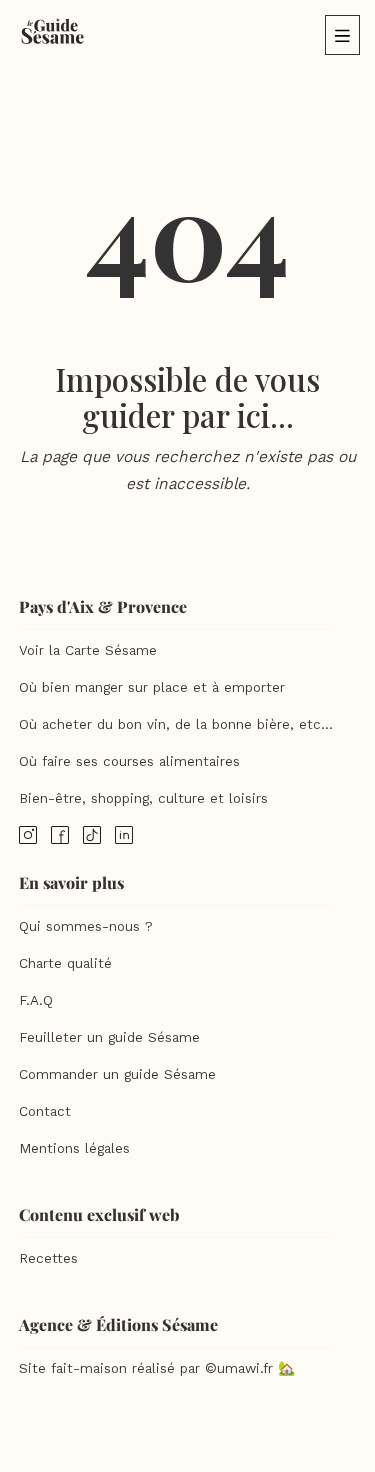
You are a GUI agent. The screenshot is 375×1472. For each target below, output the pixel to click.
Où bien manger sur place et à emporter (152, 687)
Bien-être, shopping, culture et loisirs (143, 798)
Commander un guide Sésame (117, 1074)
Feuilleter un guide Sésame (109, 1037)
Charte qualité (65, 963)
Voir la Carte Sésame (88, 650)
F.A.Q (36, 1000)
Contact (45, 1111)
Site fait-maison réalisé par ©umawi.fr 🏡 (157, 1368)
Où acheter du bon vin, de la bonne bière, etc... (176, 724)
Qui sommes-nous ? (86, 926)
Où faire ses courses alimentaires (129, 761)
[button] (342, 35)
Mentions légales (74, 1148)
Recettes (48, 1258)
